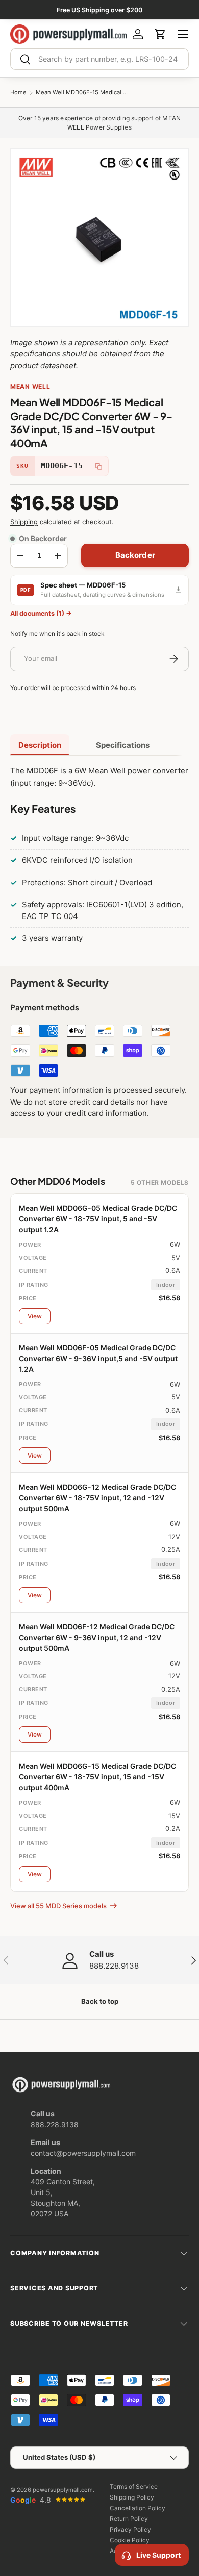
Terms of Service (134, 2486)
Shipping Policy (132, 2497)
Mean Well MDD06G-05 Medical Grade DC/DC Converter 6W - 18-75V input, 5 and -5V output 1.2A (98, 1219)
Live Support (158, 2555)
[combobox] (99, 59)
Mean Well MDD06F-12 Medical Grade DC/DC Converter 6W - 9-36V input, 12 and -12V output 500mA (97, 1637)
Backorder (135, 555)
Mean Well (30, 386)
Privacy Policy (130, 2529)
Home (18, 93)
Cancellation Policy (138, 2508)
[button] (160, 34)
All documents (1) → (41, 613)
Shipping (24, 522)
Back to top (100, 2001)
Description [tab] (40, 745)
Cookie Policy (130, 2540)
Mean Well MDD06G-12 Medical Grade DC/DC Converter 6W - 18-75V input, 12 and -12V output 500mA (97, 1498)
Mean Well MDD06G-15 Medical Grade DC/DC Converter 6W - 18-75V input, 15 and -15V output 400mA (97, 1777)
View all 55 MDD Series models (58, 1906)
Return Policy (129, 2519)
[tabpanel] (99, 857)
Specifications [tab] (123, 745)
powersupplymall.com (63, 2490)
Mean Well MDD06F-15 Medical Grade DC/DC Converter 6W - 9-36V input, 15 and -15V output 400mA (82, 93)
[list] (99, 238)
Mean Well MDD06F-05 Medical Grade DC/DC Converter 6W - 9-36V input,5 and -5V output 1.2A (98, 1358)
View (35, 1316)
